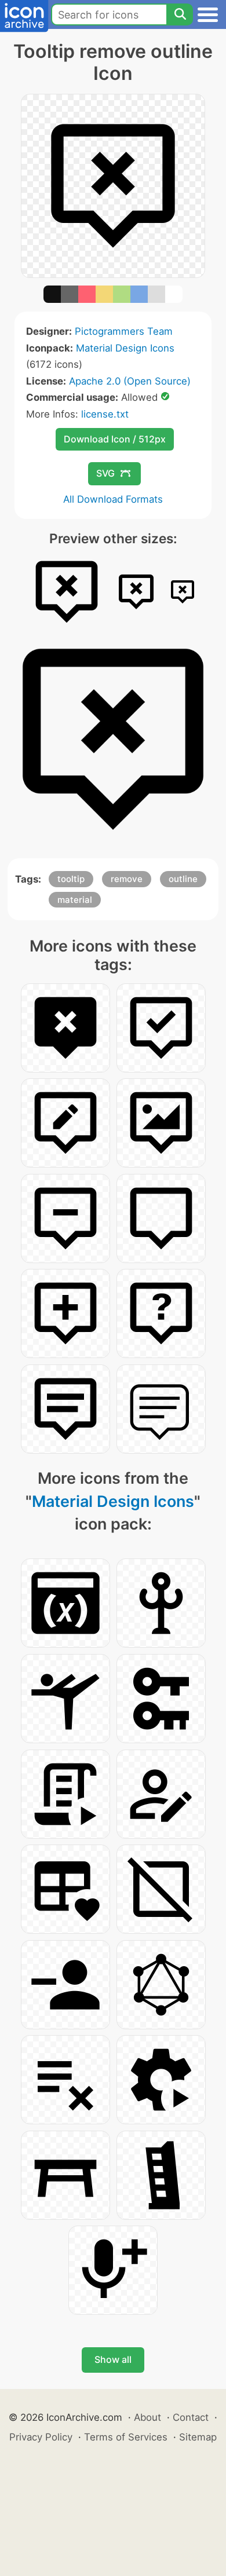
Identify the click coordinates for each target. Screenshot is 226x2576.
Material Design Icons (125, 348)
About (147, 2417)
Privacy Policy (41, 2437)
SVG (105, 473)
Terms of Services (126, 2437)
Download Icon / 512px (115, 439)
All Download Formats (113, 499)
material (75, 900)
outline (183, 879)
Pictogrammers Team (124, 331)
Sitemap (198, 2437)
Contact (191, 2417)
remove (127, 879)
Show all (113, 2359)
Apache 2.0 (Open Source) (130, 381)
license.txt (105, 414)
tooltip (71, 879)
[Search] (180, 14)
